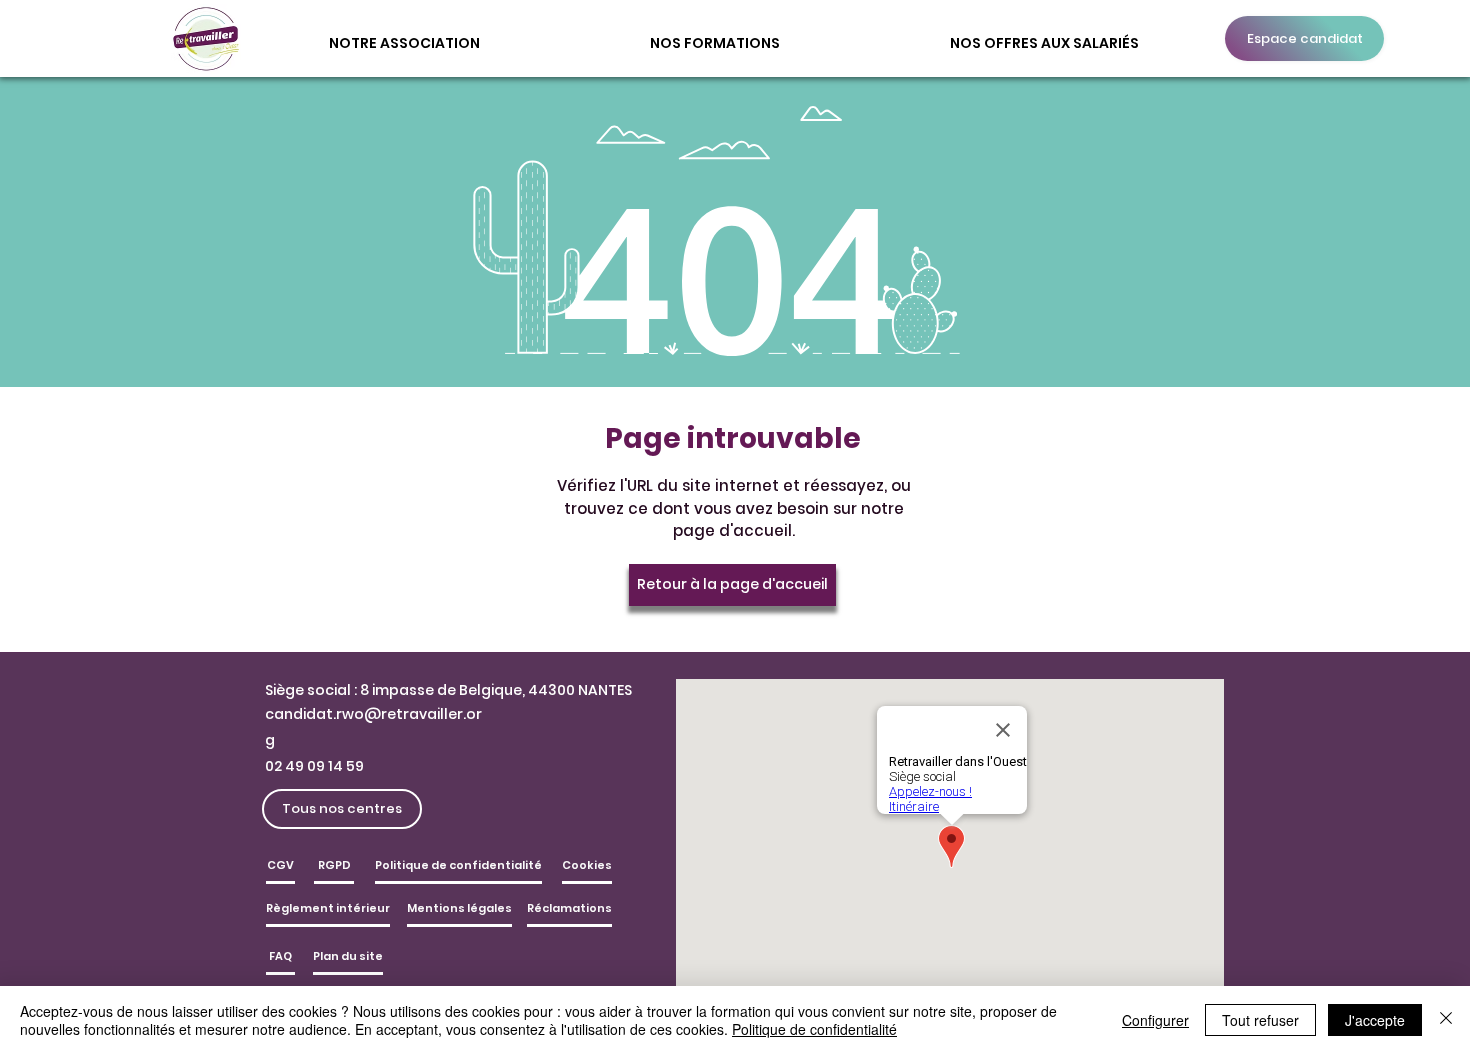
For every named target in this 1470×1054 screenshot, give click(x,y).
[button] (404, 34)
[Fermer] (1446, 1020)
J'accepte (1375, 1020)
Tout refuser (1260, 1020)
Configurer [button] (1155, 1020)
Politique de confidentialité (814, 1029)
